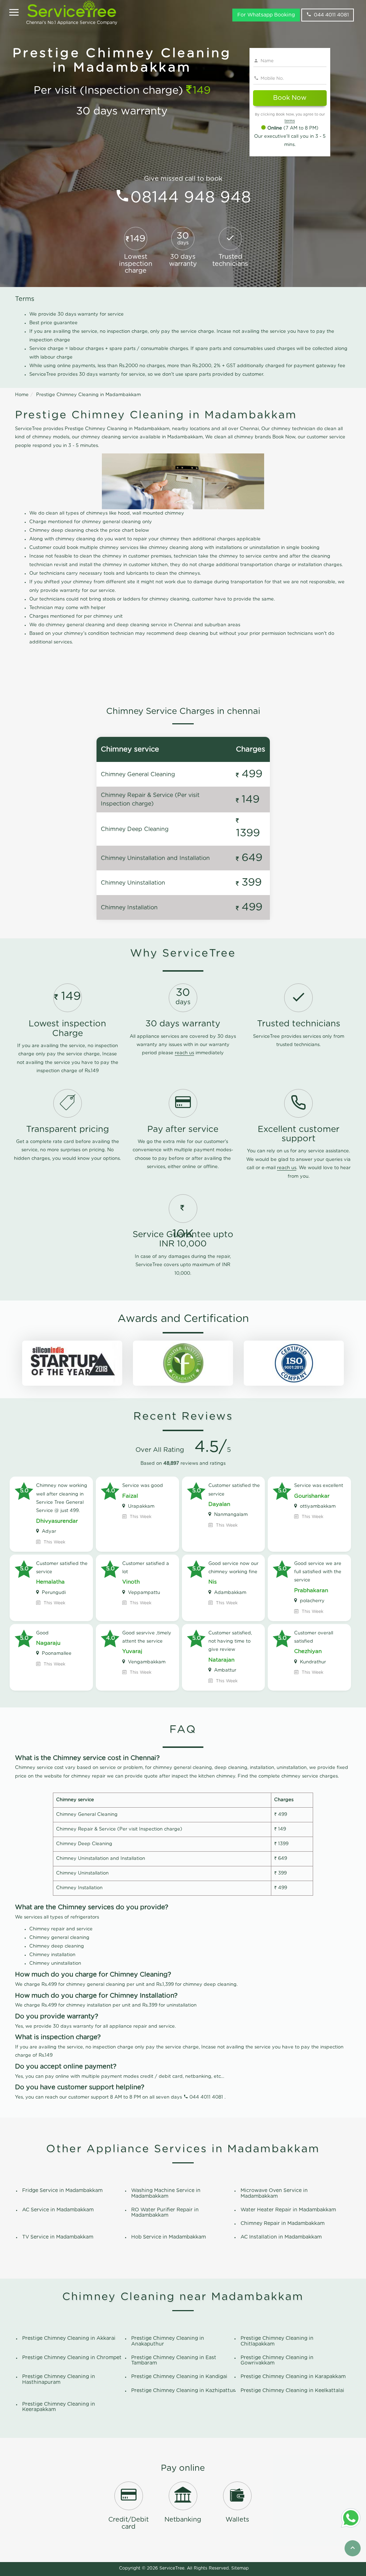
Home (22, 395)
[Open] (14, 13)
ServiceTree (172, 2568)
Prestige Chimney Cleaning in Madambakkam (88, 395)
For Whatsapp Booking (266, 15)
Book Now (290, 98)
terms (290, 121)
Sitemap (240, 2568)
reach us (184, 1053)
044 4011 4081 (331, 15)
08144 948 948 (191, 198)
